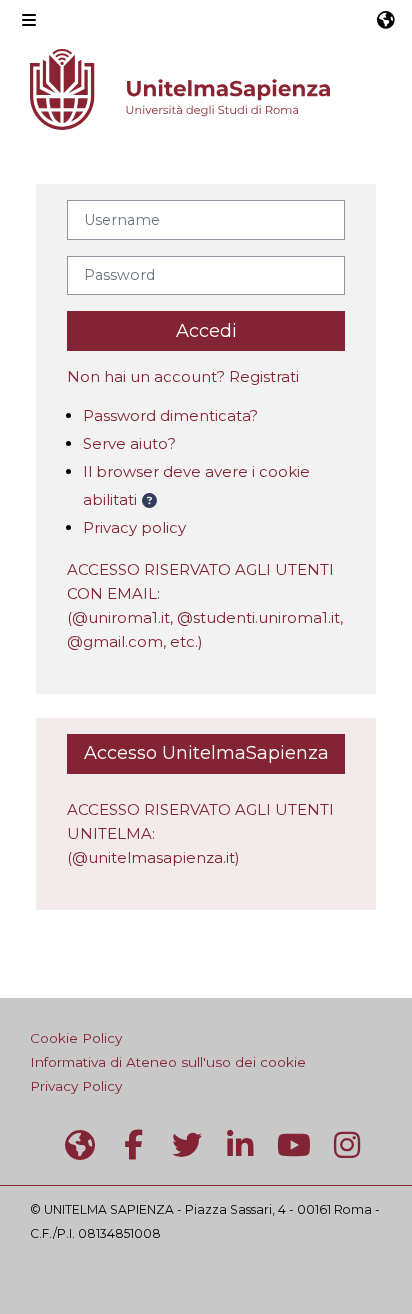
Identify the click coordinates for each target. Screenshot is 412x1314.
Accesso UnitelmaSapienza (206, 753)
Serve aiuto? (129, 443)
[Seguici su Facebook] (134, 1145)
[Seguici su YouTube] (294, 1145)
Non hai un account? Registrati (183, 376)
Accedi (206, 331)
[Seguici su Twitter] (187, 1145)
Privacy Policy (76, 1086)
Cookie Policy (76, 1038)
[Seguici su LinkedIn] (241, 1145)
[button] (386, 20)
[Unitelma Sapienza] (80, 1145)
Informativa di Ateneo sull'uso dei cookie (168, 1062)
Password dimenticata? (170, 415)
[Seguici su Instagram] (348, 1145)
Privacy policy (134, 527)
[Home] (180, 89)
